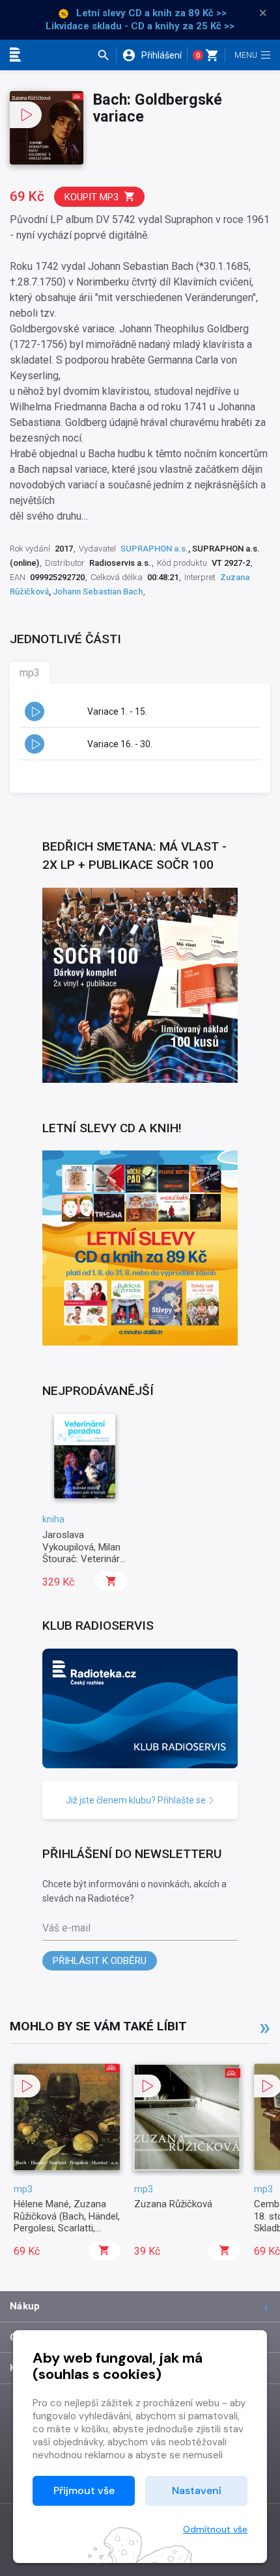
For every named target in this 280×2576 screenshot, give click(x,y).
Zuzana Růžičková (173, 2204)
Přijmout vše (84, 2490)
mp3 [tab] (30, 673)
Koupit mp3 (91, 197)
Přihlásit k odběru (100, 1961)
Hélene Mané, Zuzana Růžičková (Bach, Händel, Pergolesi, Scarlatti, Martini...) (67, 2222)
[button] (106, 55)
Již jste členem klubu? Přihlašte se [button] (137, 1800)
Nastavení (197, 2490)
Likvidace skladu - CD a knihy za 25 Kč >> (140, 26)
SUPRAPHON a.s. (154, 549)
